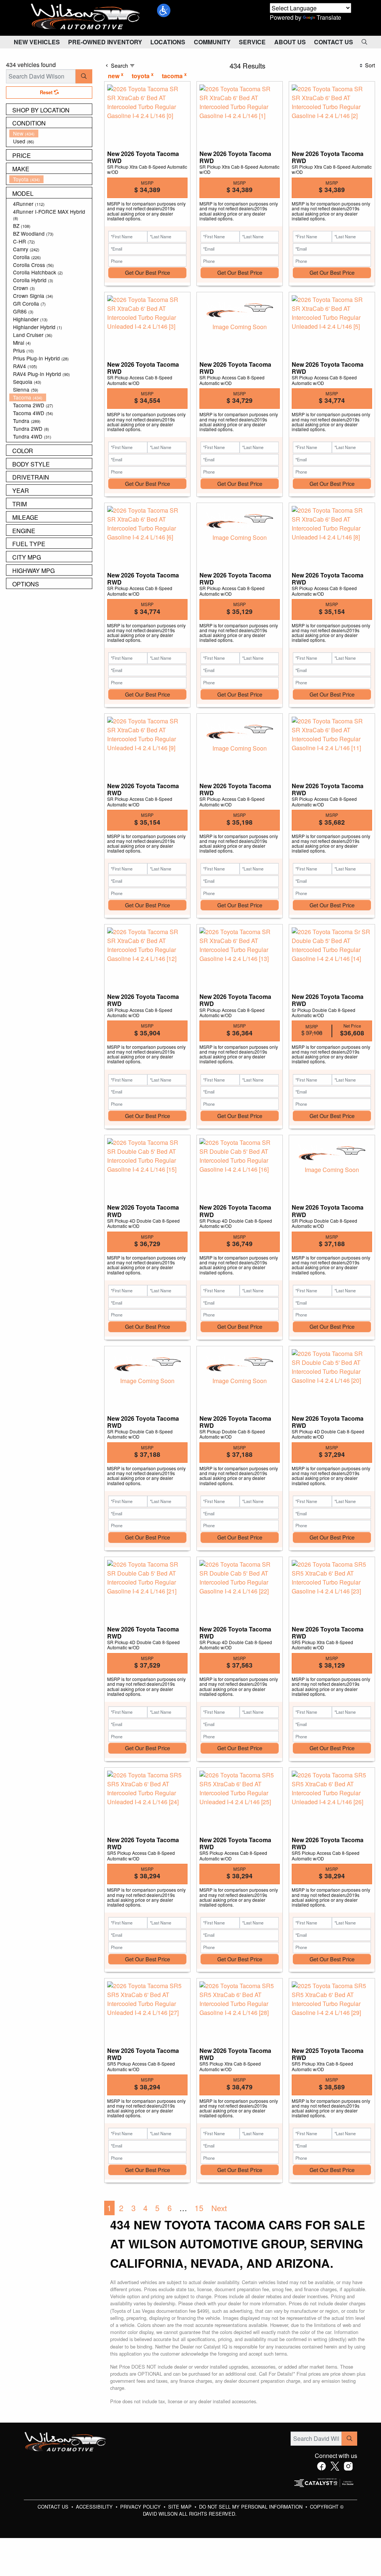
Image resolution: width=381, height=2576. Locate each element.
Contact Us (54, 2507)
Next (219, 2208)
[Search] (84, 76)
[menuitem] (51, 133)
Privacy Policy (141, 2507)
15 (199, 2208)
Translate (329, 17)
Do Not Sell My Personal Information (252, 2507)
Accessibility (95, 2507)
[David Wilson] (86, 17)
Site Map (181, 2507)
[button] (164, 10)
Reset (47, 92)
